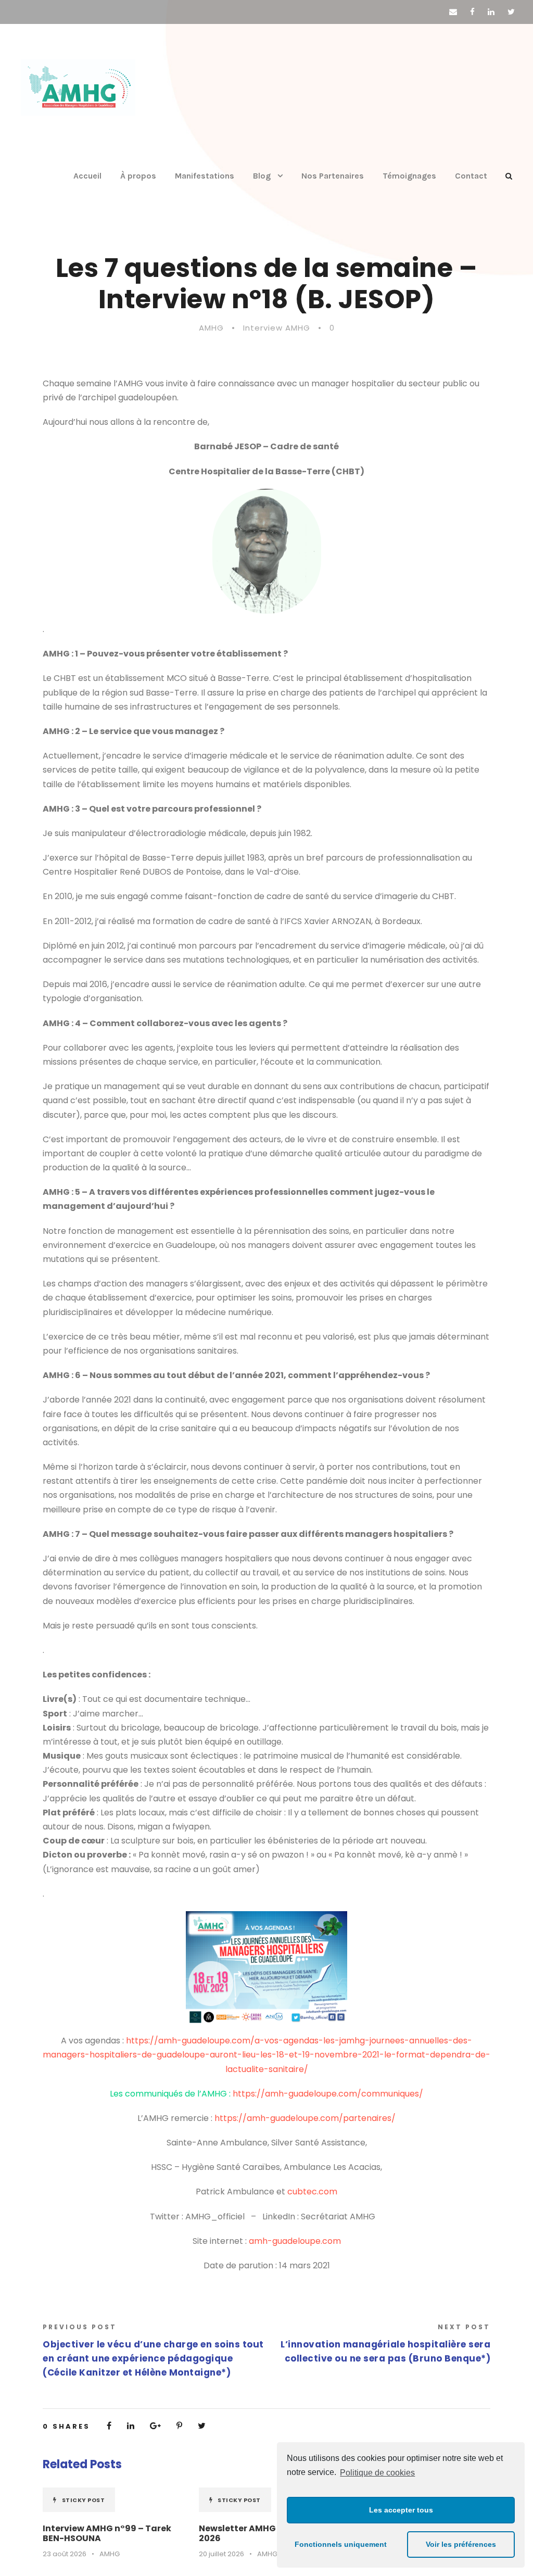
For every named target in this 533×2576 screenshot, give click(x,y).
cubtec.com (312, 2192)
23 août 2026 (65, 2554)
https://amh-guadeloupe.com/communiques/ (328, 2094)
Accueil (87, 176)
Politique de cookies (377, 2473)
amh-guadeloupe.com (295, 2241)
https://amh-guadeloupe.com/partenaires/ (305, 2118)
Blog (262, 176)
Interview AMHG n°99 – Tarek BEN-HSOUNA (107, 2533)
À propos (138, 176)
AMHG (211, 328)
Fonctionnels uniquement (341, 2544)
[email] (453, 12)
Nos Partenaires (333, 176)
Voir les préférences (461, 2544)
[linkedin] (491, 12)
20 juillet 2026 (221, 2554)
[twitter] (511, 12)
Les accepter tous (401, 2510)
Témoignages (409, 176)
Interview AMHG (277, 328)
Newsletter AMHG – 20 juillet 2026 (261, 2533)
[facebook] (472, 12)
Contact (471, 176)
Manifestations (205, 176)
